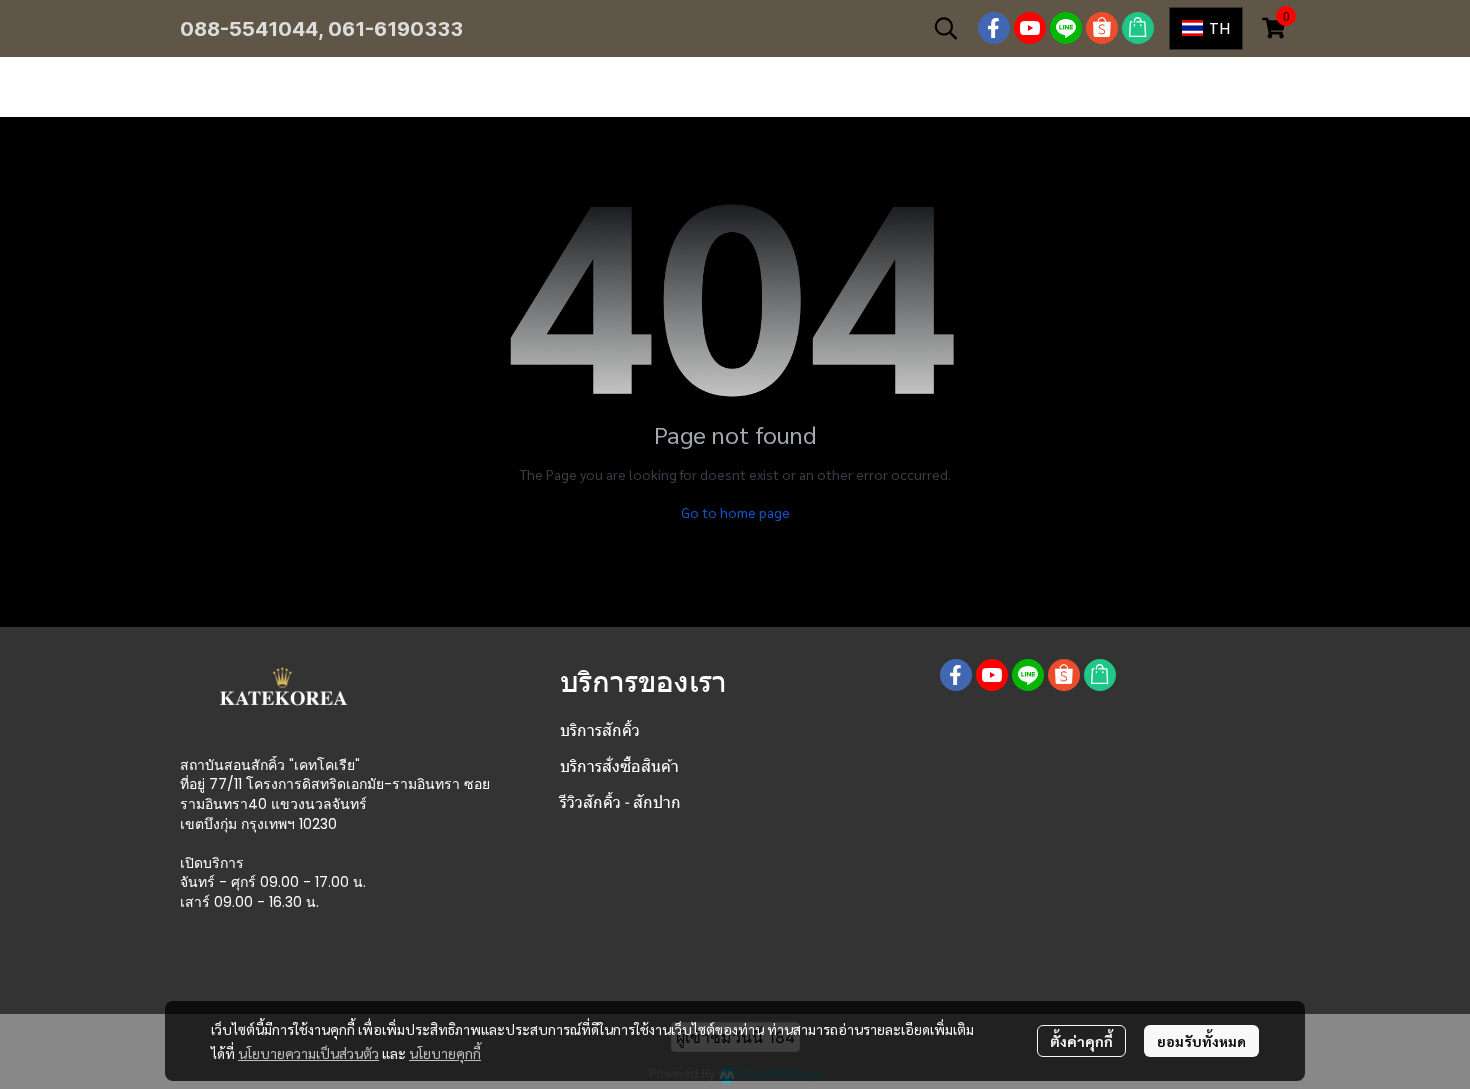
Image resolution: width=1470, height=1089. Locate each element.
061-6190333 (395, 29)
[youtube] (1030, 28)
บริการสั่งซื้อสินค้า (619, 766)
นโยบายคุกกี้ (445, 1053)
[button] (946, 28)
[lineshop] (1138, 28)
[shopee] (1102, 28)
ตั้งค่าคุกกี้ (1081, 1041)
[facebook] (994, 28)
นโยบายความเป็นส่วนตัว (308, 1053)
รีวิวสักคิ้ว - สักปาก (620, 802)
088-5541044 (249, 29)
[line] (1066, 28)
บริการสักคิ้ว (600, 730)
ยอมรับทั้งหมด (1201, 1041)
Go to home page (735, 512)
